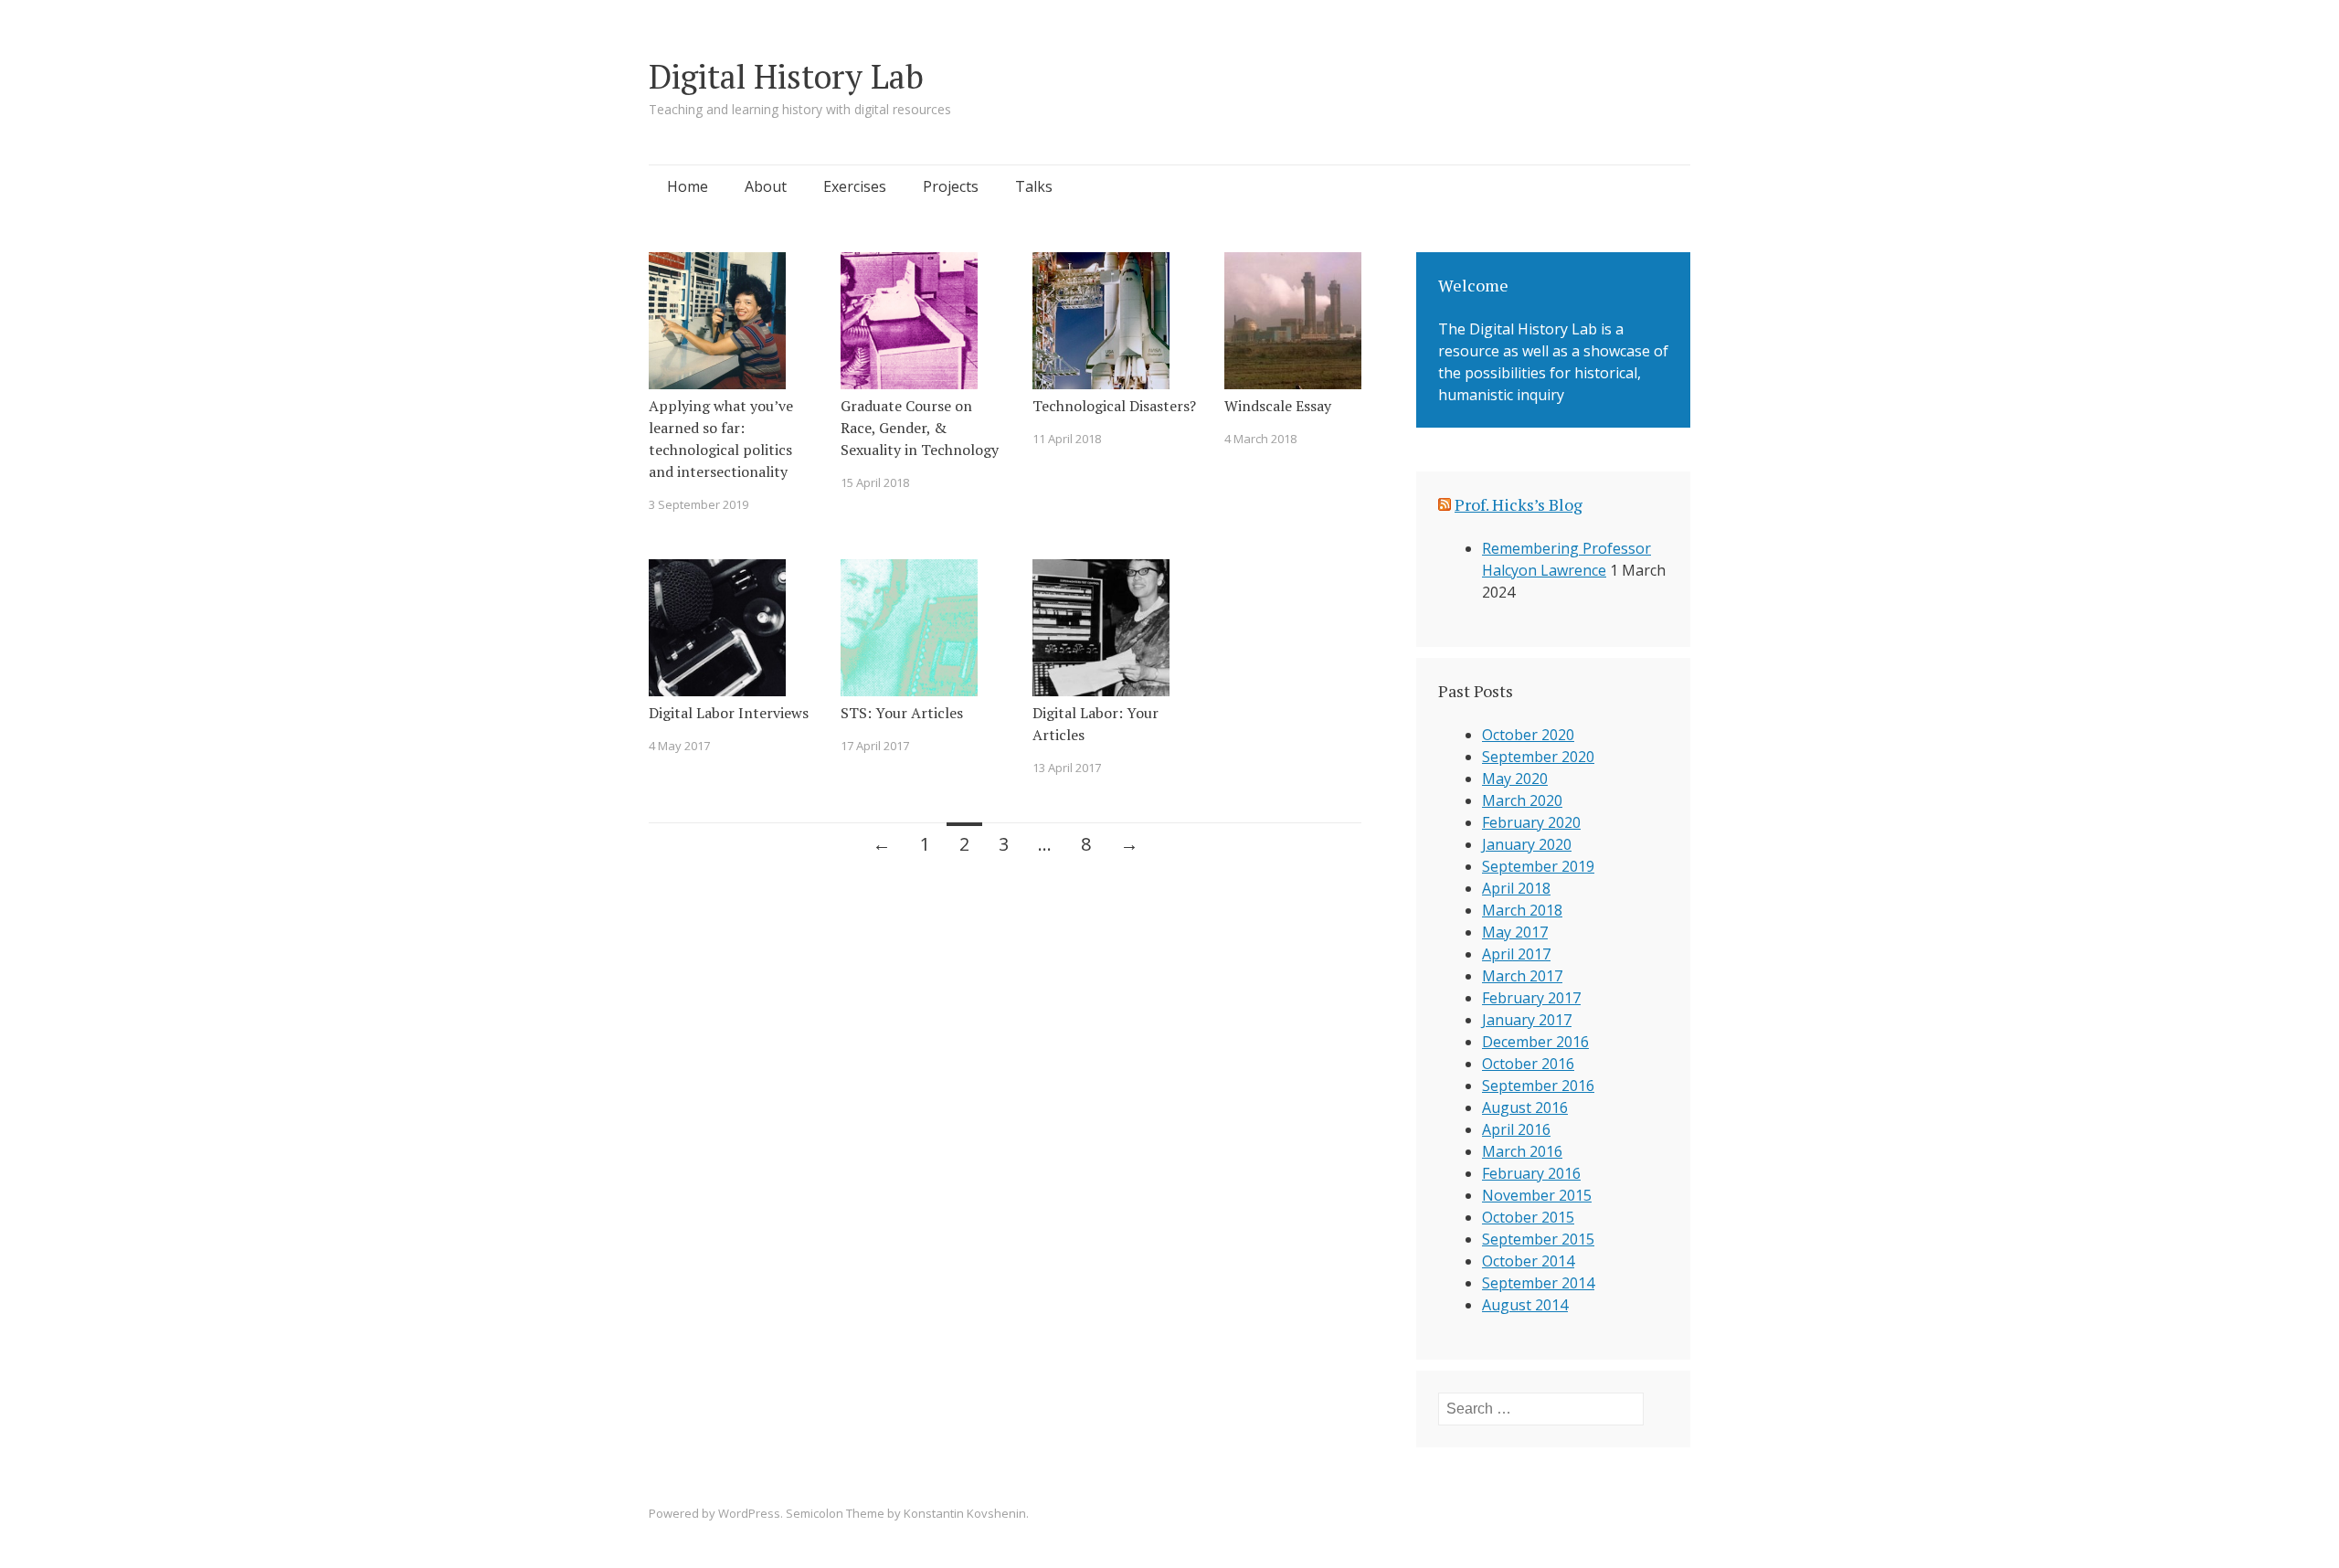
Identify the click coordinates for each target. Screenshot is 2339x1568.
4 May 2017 (679, 746)
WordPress (749, 1513)
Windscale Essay (1278, 406)
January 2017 (1527, 1020)
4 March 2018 (1260, 439)
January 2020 (1527, 844)
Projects (951, 186)
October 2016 (1528, 1064)
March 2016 (1522, 1151)
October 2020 (1528, 735)
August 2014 (1525, 1305)
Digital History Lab (786, 76)
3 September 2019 (699, 504)
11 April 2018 (1067, 439)
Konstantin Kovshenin (965, 1513)
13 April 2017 (1067, 768)
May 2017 (1515, 932)
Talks (1034, 186)
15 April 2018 (875, 482)
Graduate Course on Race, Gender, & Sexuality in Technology (920, 428)
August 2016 (1525, 1107)
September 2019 (1538, 866)
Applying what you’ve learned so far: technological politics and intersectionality (721, 439)
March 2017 (1522, 976)
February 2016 (1531, 1173)
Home (688, 186)
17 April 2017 (875, 746)
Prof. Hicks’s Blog (1519, 504)
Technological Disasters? (1114, 406)
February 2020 (1531, 822)
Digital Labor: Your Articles (1095, 724)
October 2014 (1528, 1261)
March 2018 (1522, 910)
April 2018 (1516, 888)
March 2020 (1522, 800)
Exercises (855, 186)
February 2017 (1531, 998)
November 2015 (1537, 1195)
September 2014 (1538, 1283)
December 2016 (1535, 1042)
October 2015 (1528, 1217)
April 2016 (1516, 1129)
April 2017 (1516, 954)
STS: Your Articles (902, 713)
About (766, 186)
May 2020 (1515, 779)
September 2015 (1538, 1239)
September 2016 (1538, 1086)
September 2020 (1538, 757)
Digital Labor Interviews (729, 713)
